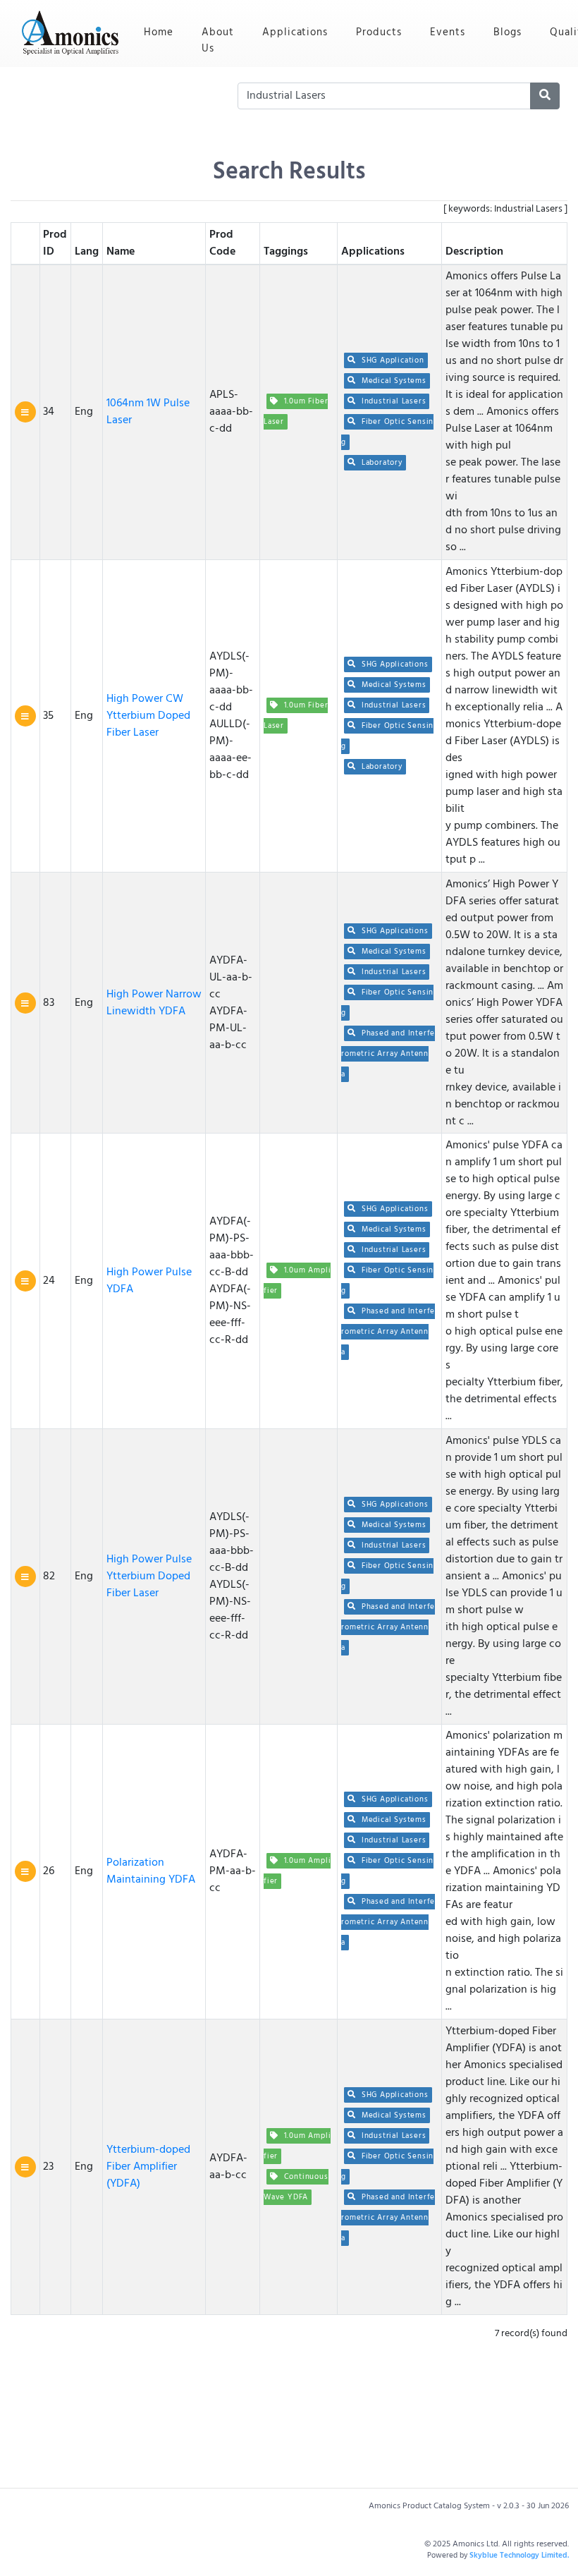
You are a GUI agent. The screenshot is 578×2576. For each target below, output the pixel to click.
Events (448, 32)
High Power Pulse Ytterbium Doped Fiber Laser (149, 1576)
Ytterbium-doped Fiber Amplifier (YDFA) (148, 2167)
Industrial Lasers (392, 401)
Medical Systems (393, 381)
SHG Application (392, 360)
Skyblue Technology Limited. (519, 2556)
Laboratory (381, 463)
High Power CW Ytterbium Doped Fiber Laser (148, 716)
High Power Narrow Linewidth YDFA (154, 1003)
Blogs (508, 32)
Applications (295, 32)
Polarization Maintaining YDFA (151, 1871)
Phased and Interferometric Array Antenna (388, 1054)
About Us (218, 41)
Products (379, 32)
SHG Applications (393, 664)
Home (166, 32)
